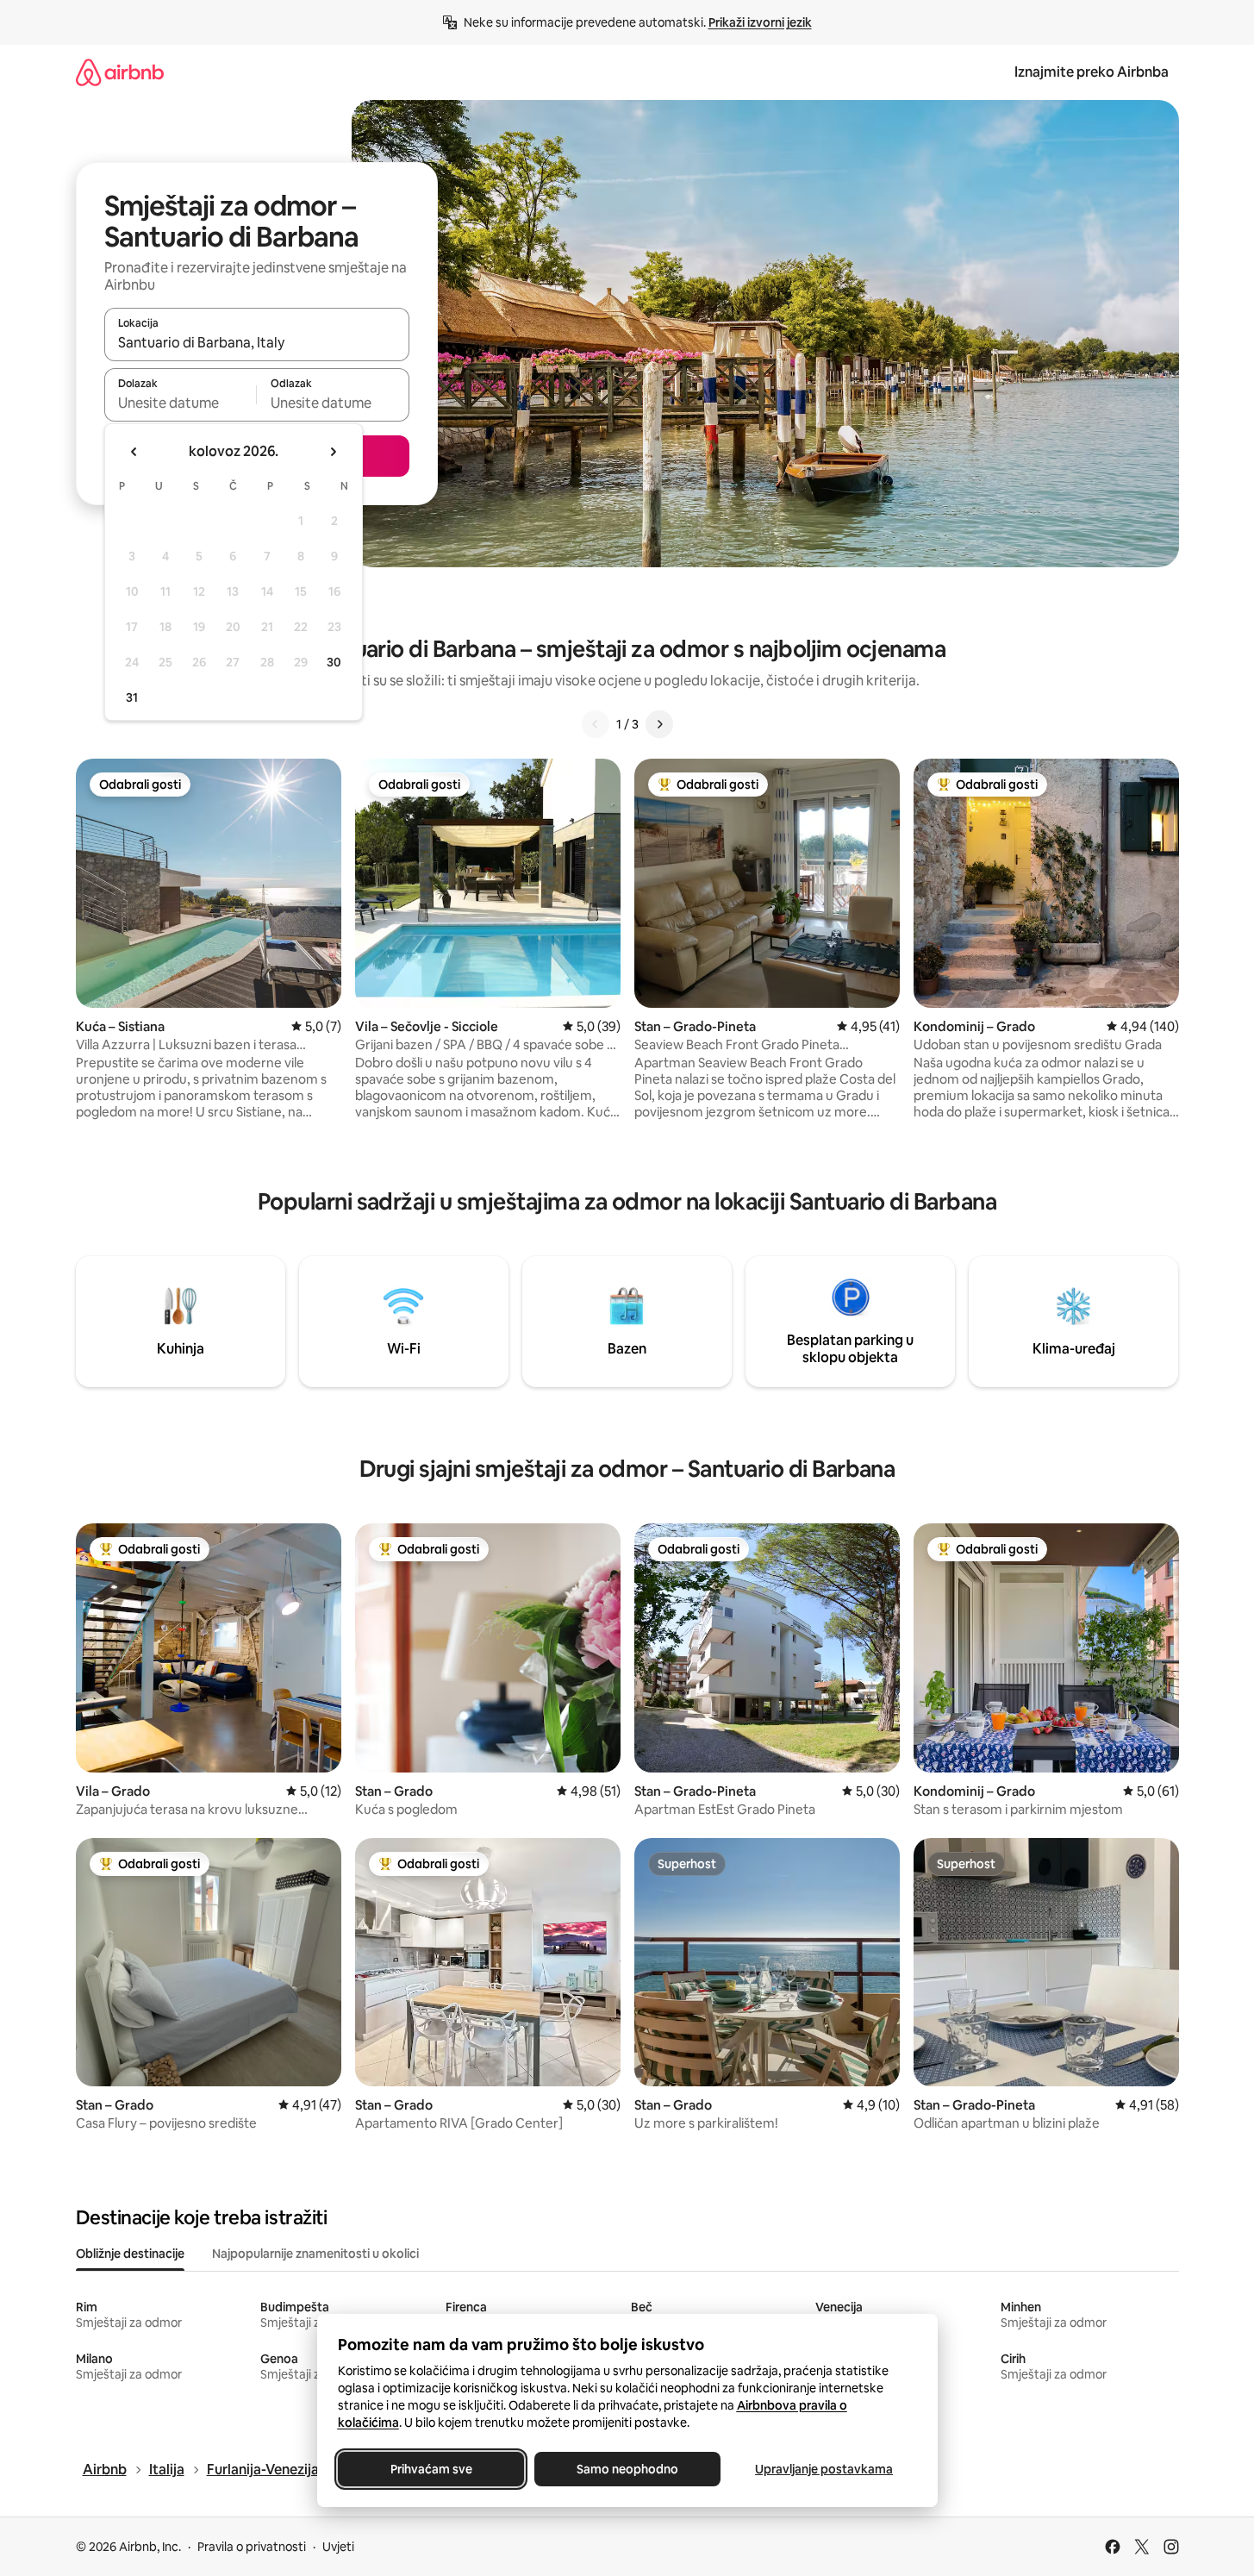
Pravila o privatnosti (252, 2547)
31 (132, 697)
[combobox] (257, 342)
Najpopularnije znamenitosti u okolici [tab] (315, 2254)
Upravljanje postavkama (824, 2469)
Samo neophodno (627, 2469)
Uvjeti (338, 2547)
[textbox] (181, 403)
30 (334, 662)
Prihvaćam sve (430, 2469)
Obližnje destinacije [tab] (130, 2254)
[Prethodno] (596, 724)
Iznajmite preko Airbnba (1092, 72)
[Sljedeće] (659, 724)
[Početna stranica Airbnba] (120, 72)
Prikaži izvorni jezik (760, 22)
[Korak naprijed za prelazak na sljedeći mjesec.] (333, 452)
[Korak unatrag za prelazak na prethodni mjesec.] (134, 452)
